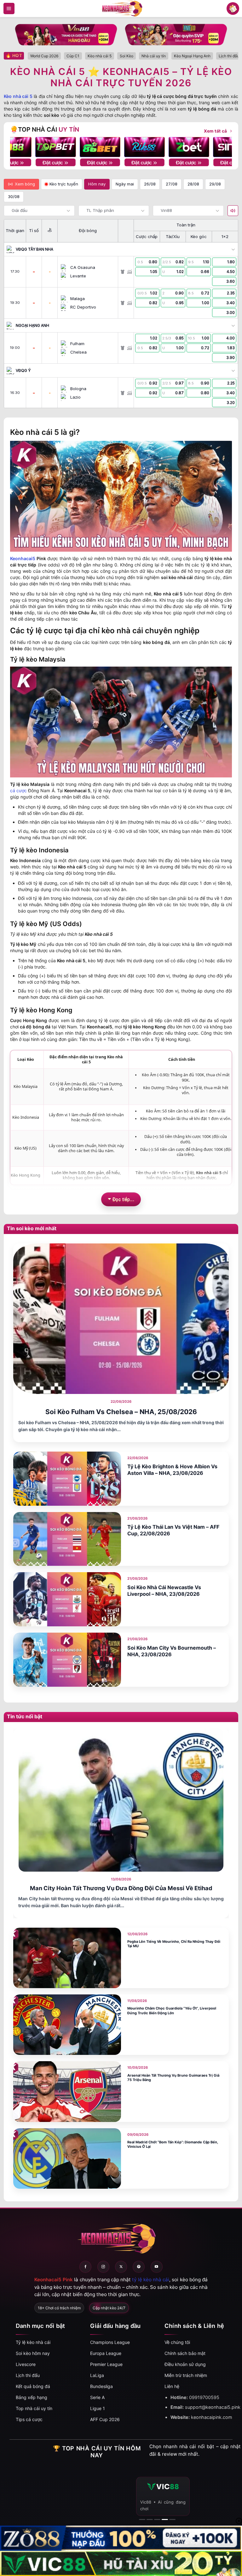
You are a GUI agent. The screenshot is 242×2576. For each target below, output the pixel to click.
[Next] (222, 147)
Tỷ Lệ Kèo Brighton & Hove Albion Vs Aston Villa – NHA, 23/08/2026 (172, 1470)
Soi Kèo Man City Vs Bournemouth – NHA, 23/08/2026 (172, 1651)
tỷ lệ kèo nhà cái (151, 2280)
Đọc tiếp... (124, 1199)
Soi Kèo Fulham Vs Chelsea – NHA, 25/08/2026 (121, 1412)
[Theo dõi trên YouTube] (157, 2267)
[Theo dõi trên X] (121, 2267)
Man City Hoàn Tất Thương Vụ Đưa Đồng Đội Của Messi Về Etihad (121, 1888)
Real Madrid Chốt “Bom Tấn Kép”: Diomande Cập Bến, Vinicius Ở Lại (173, 2144)
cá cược (18, 790)
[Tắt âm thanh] (233, 211)
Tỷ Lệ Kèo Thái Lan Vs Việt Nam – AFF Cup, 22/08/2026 (173, 1530)
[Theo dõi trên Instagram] (103, 2267)
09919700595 (204, 2397)
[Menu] (9, 9)
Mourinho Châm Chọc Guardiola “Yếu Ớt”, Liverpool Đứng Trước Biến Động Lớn (172, 2011)
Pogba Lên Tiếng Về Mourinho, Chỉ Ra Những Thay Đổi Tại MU (174, 1944)
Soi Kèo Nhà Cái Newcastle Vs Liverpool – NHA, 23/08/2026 (164, 1591)
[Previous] (20, 147)
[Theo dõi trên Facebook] (85, 2267)
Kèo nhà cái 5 (18, 96)
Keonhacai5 (23, 558)
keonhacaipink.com (212, 2417)
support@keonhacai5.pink (213, 2407)
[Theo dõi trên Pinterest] (139, 2267)
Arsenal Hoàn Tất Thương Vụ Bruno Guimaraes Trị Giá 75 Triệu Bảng (173, 2078)
